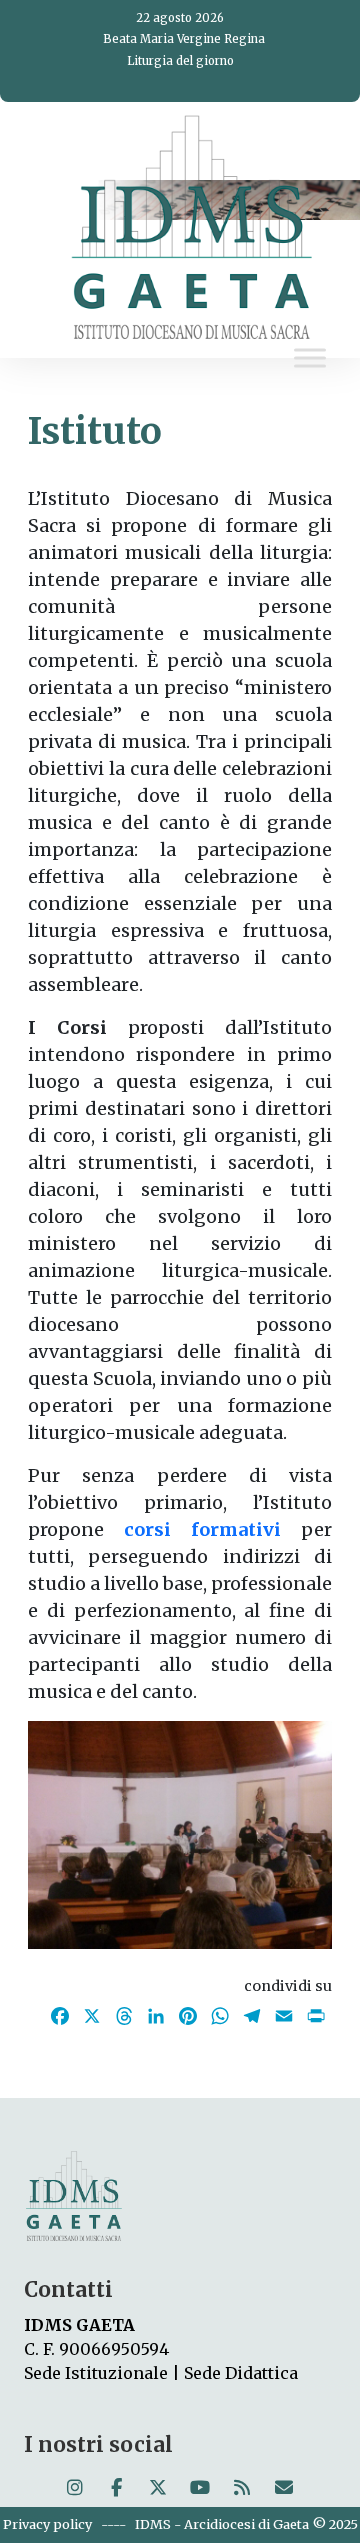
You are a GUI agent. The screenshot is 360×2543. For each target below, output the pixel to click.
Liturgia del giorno (180, 61)
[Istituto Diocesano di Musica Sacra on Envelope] (284, 2488)
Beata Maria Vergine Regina (184, 39)
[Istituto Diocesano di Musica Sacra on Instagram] (75, 2488)
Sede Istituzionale (96, 2373)
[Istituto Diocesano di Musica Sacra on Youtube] (200, 2488)
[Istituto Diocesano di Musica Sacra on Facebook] (116, 2488)
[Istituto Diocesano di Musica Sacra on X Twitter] (158, 2488)
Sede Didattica (241, 2373)
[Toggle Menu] (310, 358)
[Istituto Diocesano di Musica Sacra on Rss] (242, 2488)
